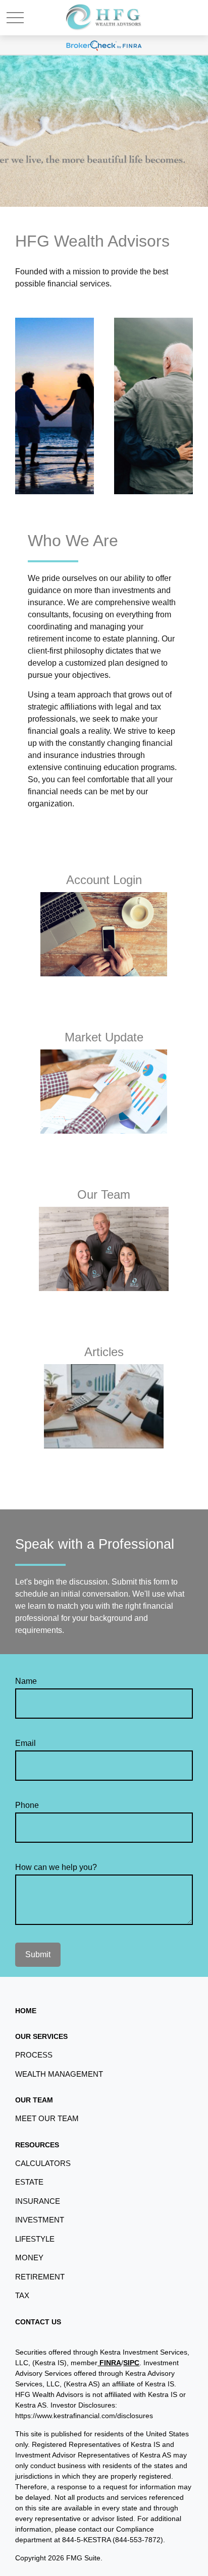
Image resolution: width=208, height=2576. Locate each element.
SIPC (131, 2363)
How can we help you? (56, 1867)
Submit (38, 1954)
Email (25, 1743)
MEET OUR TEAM (47, 2118)
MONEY (29, 2258)
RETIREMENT (40, 2277)
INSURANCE (38, 2201)
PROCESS (34, 2055)
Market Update (104, 1037)
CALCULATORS (43, 2163)
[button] (26, 2011)
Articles (104, 1352)
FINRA (109, 2363)
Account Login (104, 880)
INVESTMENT (40, 2220)
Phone (27, 1805)
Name (26, 1681)
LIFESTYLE (35, 2239)
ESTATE (29, 2182)
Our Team (104, 1194)
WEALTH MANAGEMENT (59, 2074)
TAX (22, 2295)
